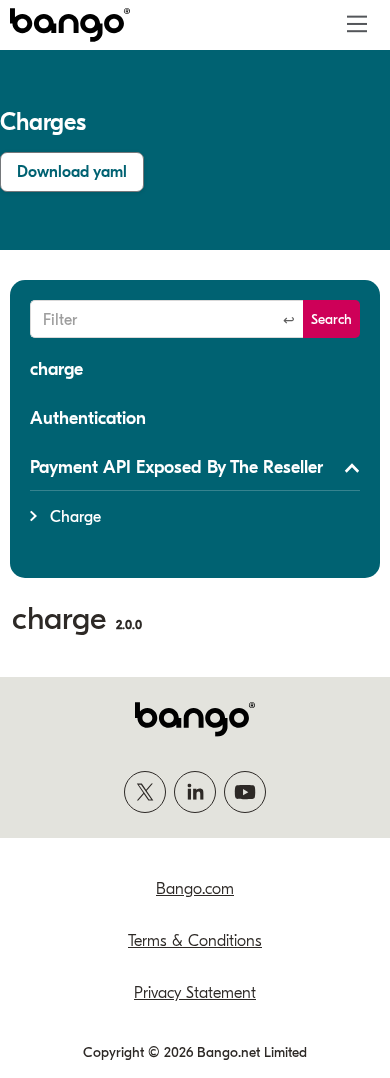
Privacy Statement (195, 993)
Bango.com (195, 889)
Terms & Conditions (195, 941)
